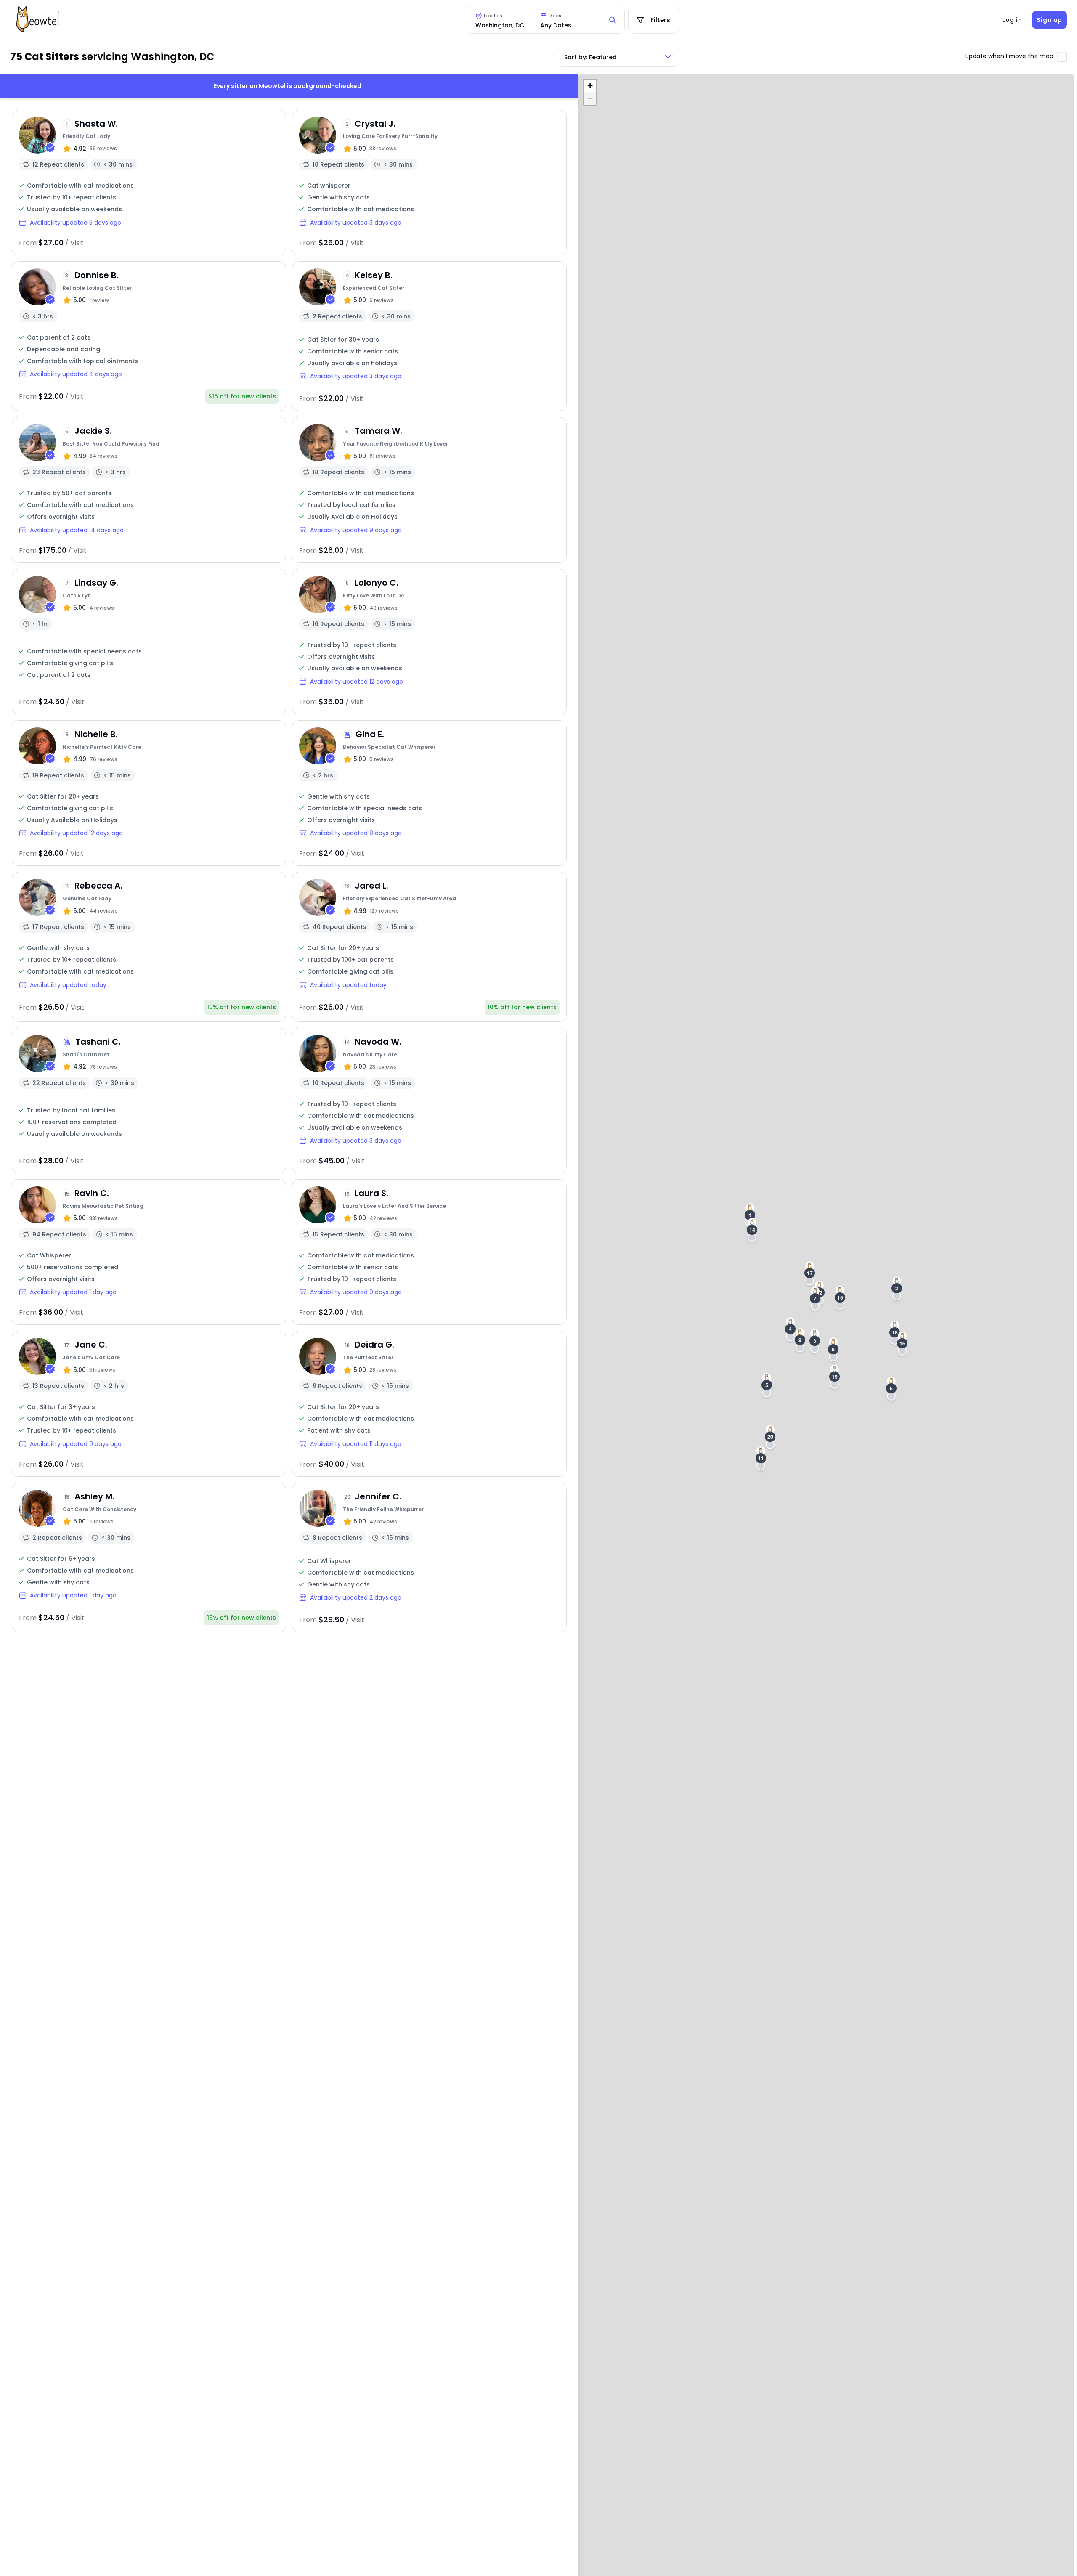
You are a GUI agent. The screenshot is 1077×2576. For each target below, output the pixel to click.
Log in (1012, 20)
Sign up (1049, 20)
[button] (897, 1288)
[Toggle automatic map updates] (1062, 57)
